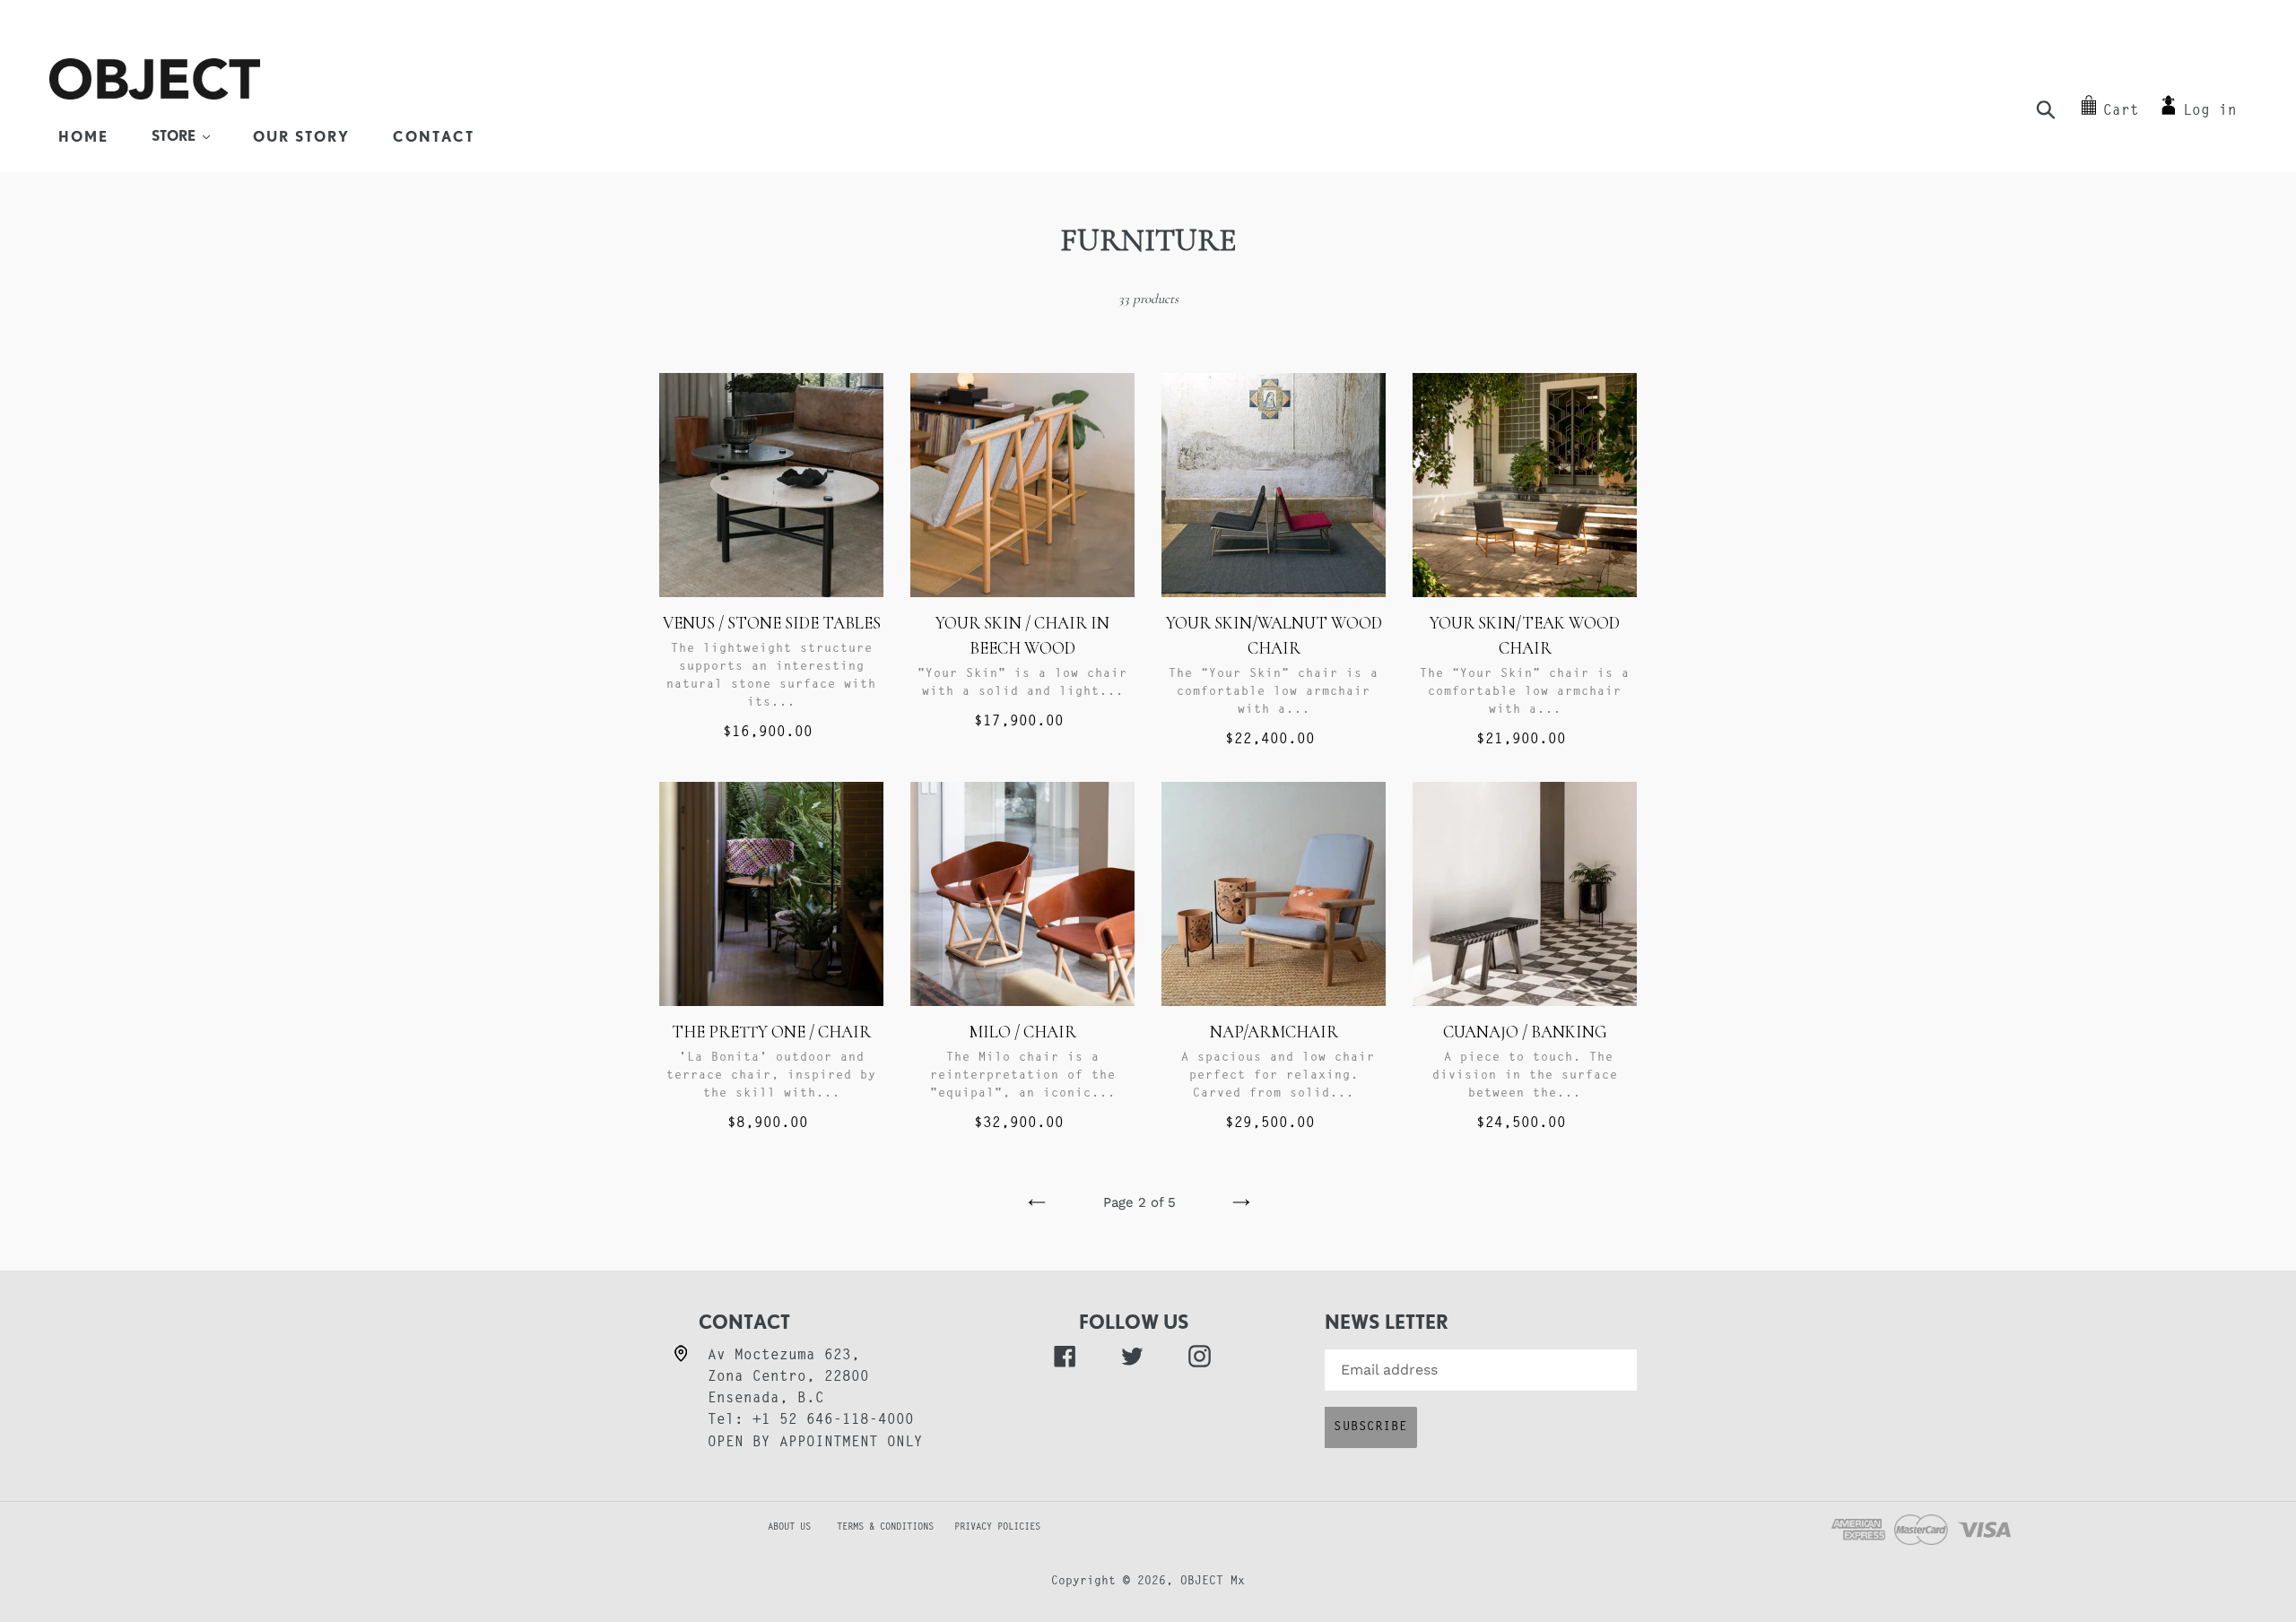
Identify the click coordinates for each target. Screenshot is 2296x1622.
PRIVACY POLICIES (997, 1527)
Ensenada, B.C (766, 1399)
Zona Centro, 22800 (788, 1377)
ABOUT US (760, 1527)
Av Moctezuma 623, (784, 1356)
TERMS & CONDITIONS (893, 1527)
